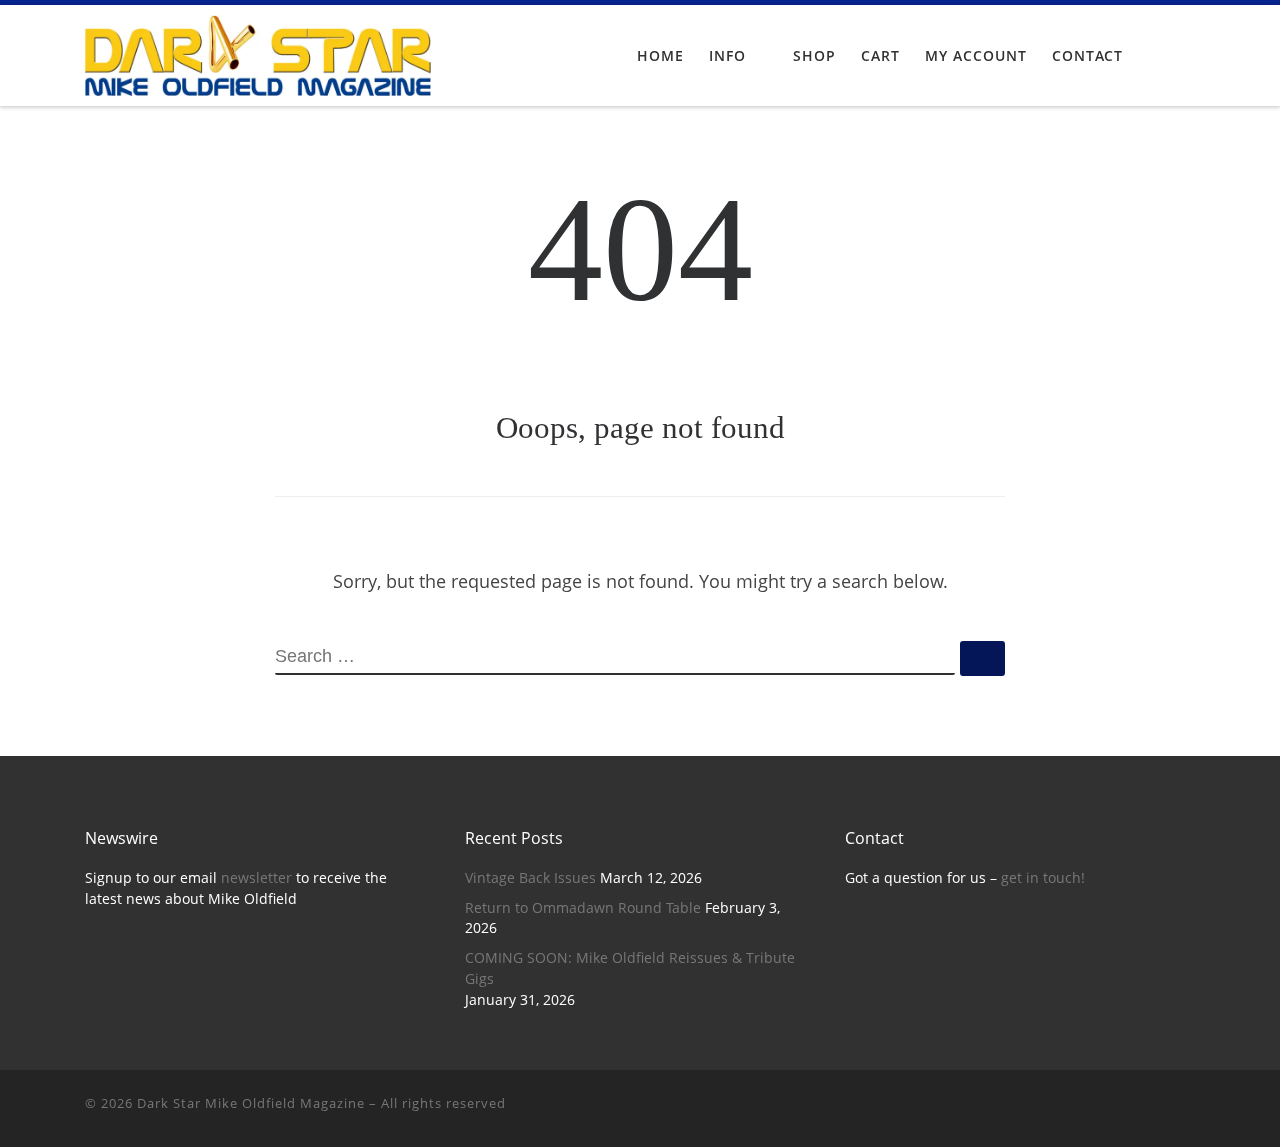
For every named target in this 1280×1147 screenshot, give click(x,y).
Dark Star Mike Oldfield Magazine (251, 1103)
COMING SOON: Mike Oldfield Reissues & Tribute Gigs (630, 968)
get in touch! (1043, 878)
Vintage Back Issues (530, 878)
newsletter (256, 878)
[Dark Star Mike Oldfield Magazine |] (258, 52)
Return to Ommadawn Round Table (583, 908)
